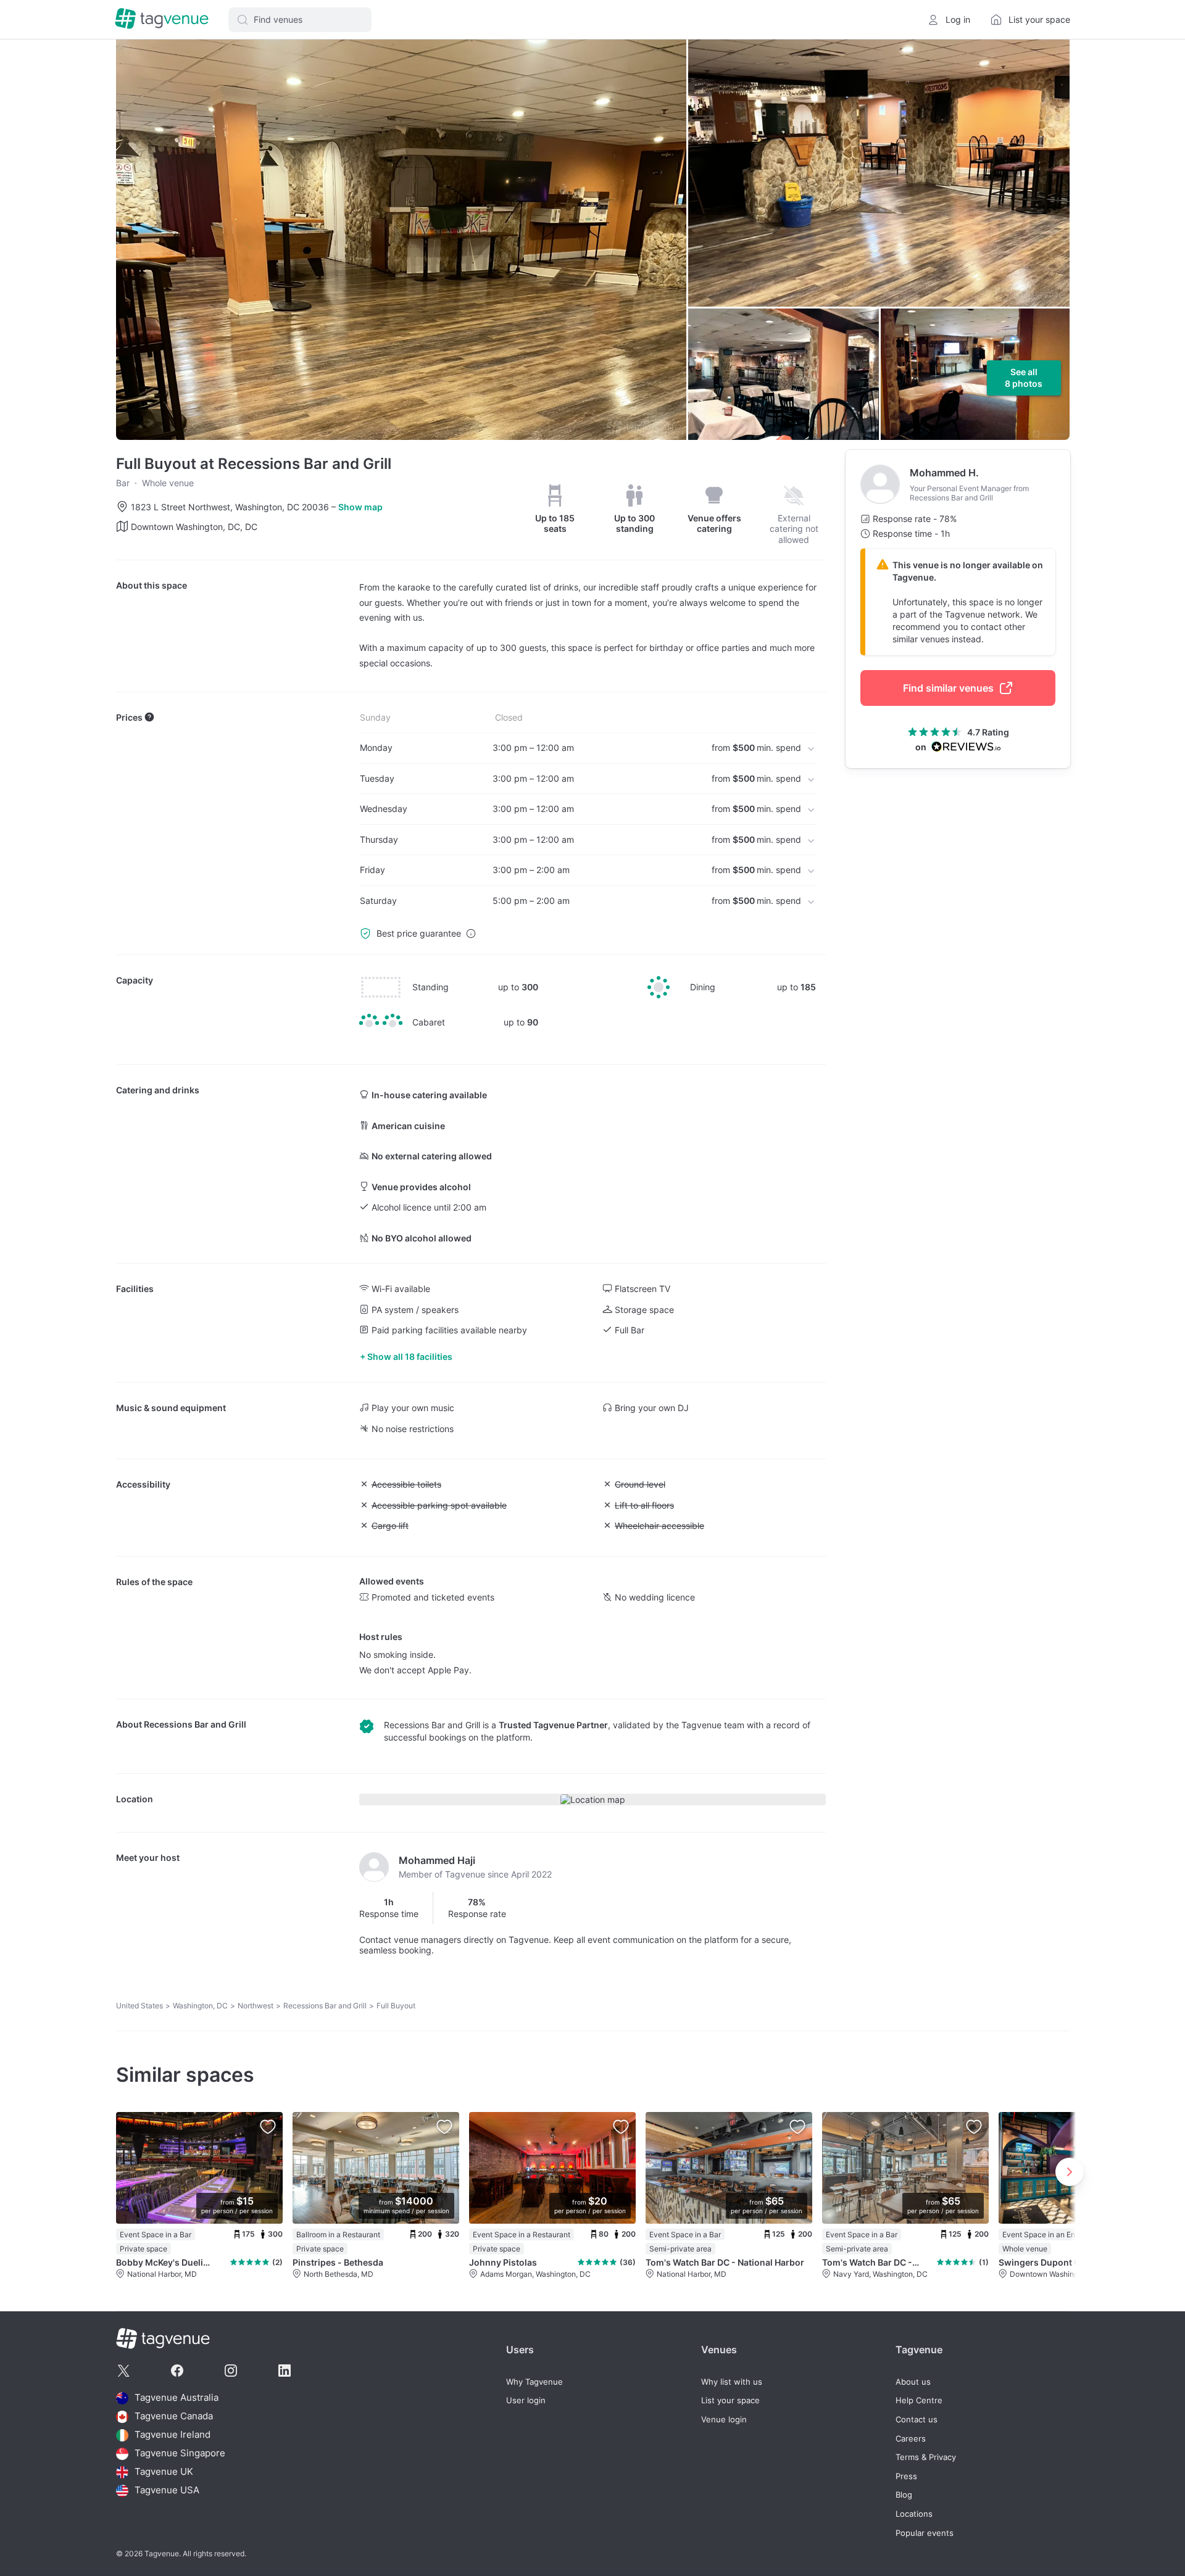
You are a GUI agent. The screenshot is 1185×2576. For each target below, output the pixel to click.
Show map (360, 507)
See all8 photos (1024, 378)
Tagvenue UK (164, 2472)
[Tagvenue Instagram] (231, 2371)
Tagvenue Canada (174, 2417)
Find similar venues (948, 688)
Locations (914, 2514)
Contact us (917, 2420)
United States (139, 2006)
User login (526, 2400)
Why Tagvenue (534, 2382)
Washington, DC (200, 2006)
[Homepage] (162, 19)
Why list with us (732, 2382)
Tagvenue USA (167, 2491)
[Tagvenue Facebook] (177, 2371)
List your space (730, 2400)
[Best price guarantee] (471, 934)
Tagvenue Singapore (180, 2454)
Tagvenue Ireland (173, 2435)
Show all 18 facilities (410, 1356)
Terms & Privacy (926, 2457)
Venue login (724, 2420)
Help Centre (919, 2400)
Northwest (256, 2006)
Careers (911, 2439)
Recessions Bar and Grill (195, 1724)
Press (906, 2476)
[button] (300, 20)
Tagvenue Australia (177, 2398)
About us (913, 2382)
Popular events (925, 2533)
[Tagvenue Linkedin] (285, 2371)
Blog (904, 2495)
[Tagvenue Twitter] (123, 2371)
